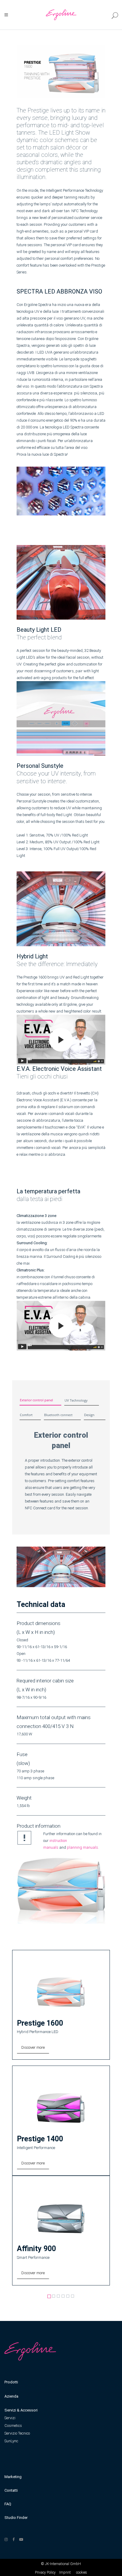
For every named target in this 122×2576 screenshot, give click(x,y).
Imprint (65, 2572)
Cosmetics (13, 2426)
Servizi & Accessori (21, 2410)
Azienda (11, 2396)
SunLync (11, 2441)
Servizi (10, 2418)
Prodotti (11, 2382)
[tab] (39, 1398)
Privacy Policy (45, 2572)
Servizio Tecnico (17, 2433)
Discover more (33, 2047)
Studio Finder (16, 2518)
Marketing (13, 2477)
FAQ (8, 2504)
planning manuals (82, 1847)
